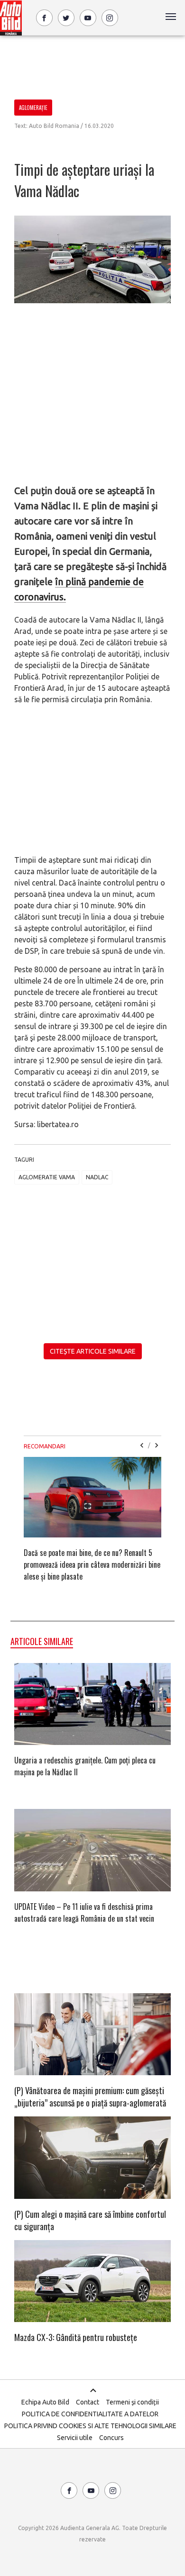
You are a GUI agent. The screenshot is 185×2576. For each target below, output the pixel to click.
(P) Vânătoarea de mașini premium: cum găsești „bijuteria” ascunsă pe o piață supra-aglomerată (90, 2097)
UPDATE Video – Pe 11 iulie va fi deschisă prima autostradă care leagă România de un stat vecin (84, 1912)
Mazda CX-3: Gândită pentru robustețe (76, 2337)
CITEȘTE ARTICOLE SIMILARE (93, 1351)
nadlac (97, 1177)
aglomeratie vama (47, 1177)
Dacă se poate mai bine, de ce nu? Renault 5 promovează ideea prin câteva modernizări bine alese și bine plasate (92, 1564)
